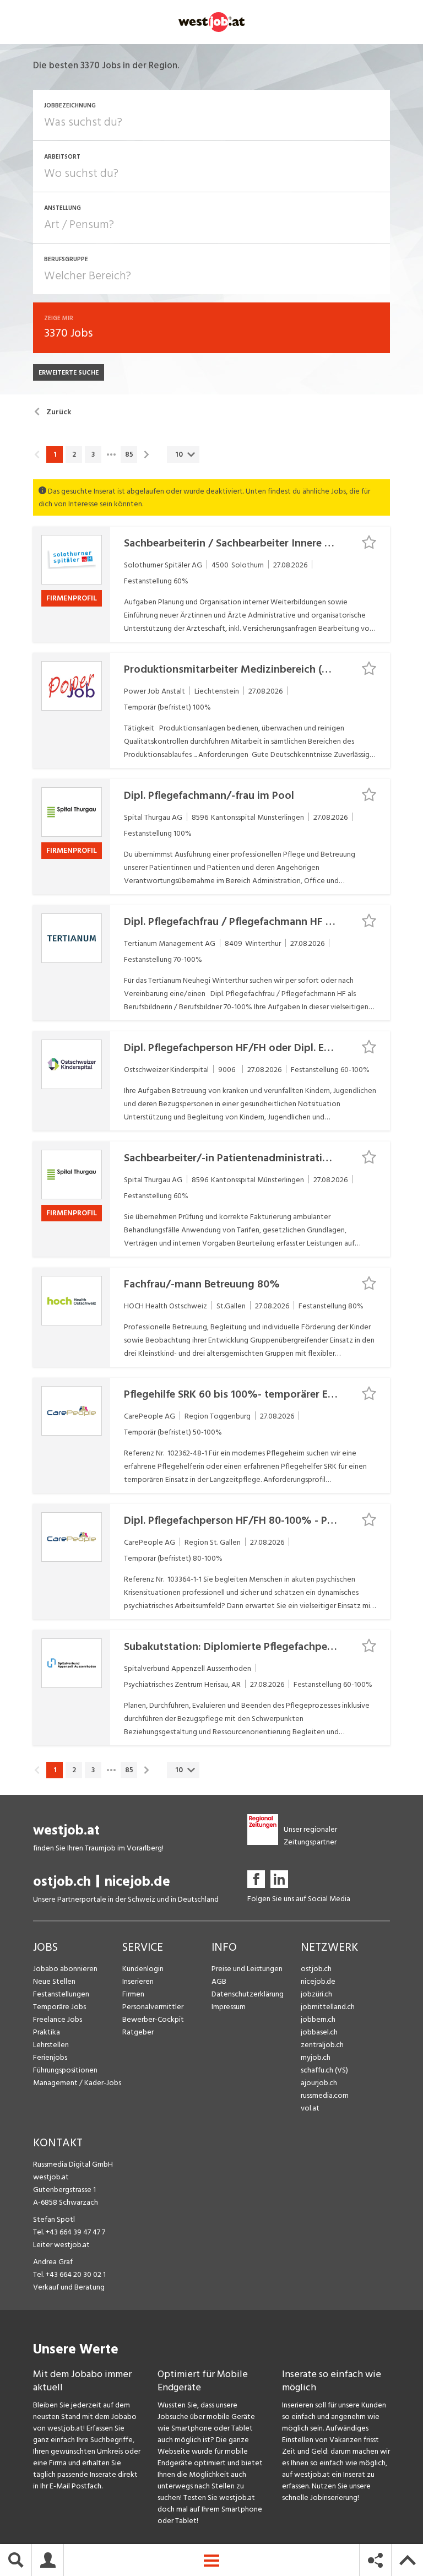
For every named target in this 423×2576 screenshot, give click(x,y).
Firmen (133, 1994)
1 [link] (55, 454)
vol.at (310, 2108)
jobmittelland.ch (328, 2007)
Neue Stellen (54, 1981)
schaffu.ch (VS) (324, 2070)
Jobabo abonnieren (65, 1969)
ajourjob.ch (319, 2083)
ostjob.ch (62, 1882)
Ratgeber (138, 2032)
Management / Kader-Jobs (77, 2083)
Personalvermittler (153, 2007)
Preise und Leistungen (247, 1969)
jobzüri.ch (316, 1994)
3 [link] (93, 454)
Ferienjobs (50, 2057)
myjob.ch (316, 2057)
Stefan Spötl (54, 2219)
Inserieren (138, 1981)
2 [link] (74, 454)
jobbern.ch (318, 2019)
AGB (219, 1981)
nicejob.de (137, 1882)
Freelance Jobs (58, 2019)
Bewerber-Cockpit (153, 2019)
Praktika (47, 2032)
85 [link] (129, 454)
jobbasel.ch (319, 2032)
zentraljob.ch (322, 2045)
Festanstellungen (61, 1994)
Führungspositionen (65, 2070)
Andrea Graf (53, 2262)
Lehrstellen (51, 2045)
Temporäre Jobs (59, 2007)
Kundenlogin (143, 1969)
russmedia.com (325, 2095)
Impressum (229, 2007)
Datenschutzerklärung (248, 1994)
